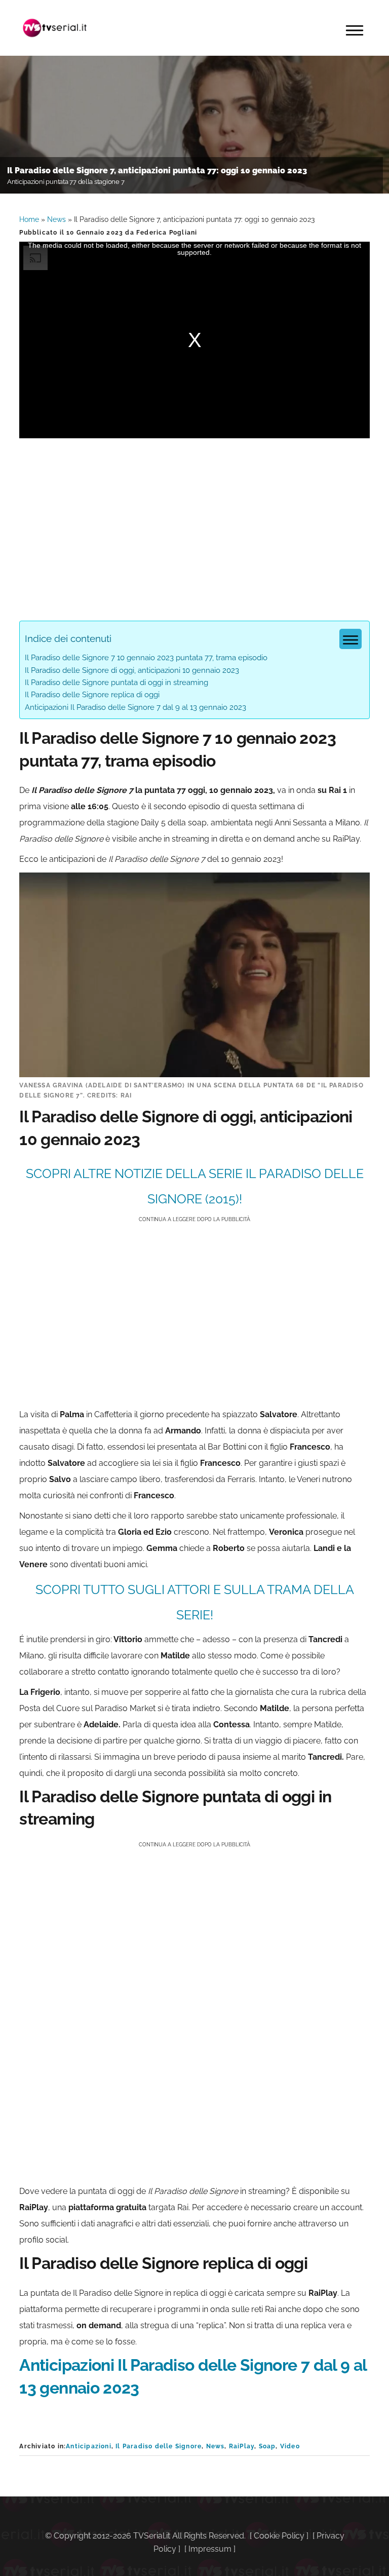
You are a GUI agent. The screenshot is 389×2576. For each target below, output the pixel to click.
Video (290, 2446)
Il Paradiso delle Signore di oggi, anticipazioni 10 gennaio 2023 (132, 670)
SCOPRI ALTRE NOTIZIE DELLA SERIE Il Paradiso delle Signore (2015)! (195, 1186)
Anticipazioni (89, 2446)
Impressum (210, 2549)
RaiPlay (242, 2446)
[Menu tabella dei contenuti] (351, 639)
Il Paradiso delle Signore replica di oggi (92, 695)
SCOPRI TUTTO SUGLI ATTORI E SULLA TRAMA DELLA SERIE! (195, 1602)
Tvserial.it (55, 28)
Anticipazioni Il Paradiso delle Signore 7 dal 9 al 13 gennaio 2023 (135, 707)
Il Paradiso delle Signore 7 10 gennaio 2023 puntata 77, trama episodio (146, 658)
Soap (267, 2446)
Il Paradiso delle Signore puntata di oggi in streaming (116, 683)
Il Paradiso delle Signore (159, 2446)
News (56, 219)
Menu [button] (355, 30)
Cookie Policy (279, 2536)
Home (29, 219)
